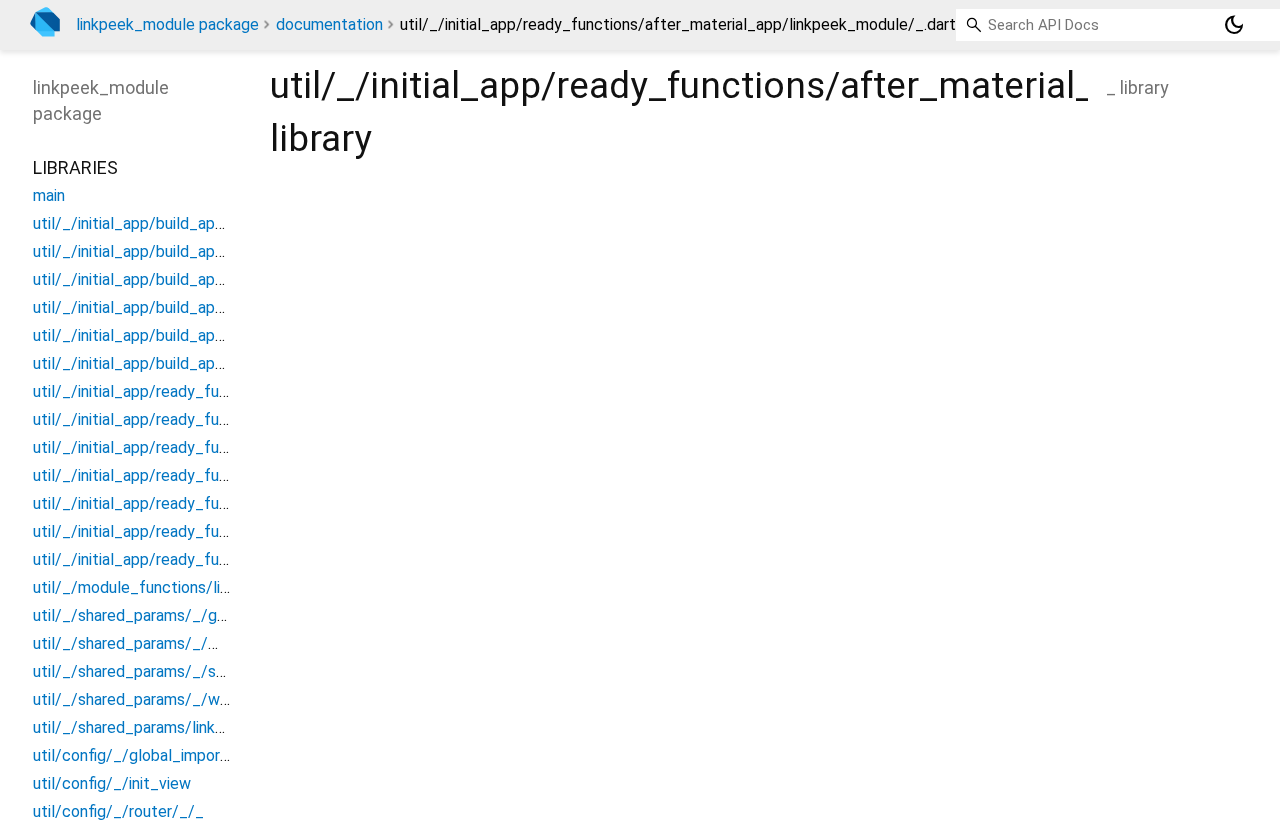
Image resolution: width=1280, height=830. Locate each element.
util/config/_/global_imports (134, 755)
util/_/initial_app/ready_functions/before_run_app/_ (220, 503)
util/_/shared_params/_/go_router (155, 615)
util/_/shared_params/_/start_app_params (185, 671)
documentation (329, 24)
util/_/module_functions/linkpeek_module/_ (190, 587)
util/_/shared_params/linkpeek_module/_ (180, 727)
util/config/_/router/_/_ (118, 811)
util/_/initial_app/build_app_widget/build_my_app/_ (218, 279)
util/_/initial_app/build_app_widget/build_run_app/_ (218, 335)
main (49, 195)
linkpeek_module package (167, 24)
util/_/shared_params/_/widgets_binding (178, 699)
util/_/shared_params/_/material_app (166, 643)
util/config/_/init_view (112, 783)
